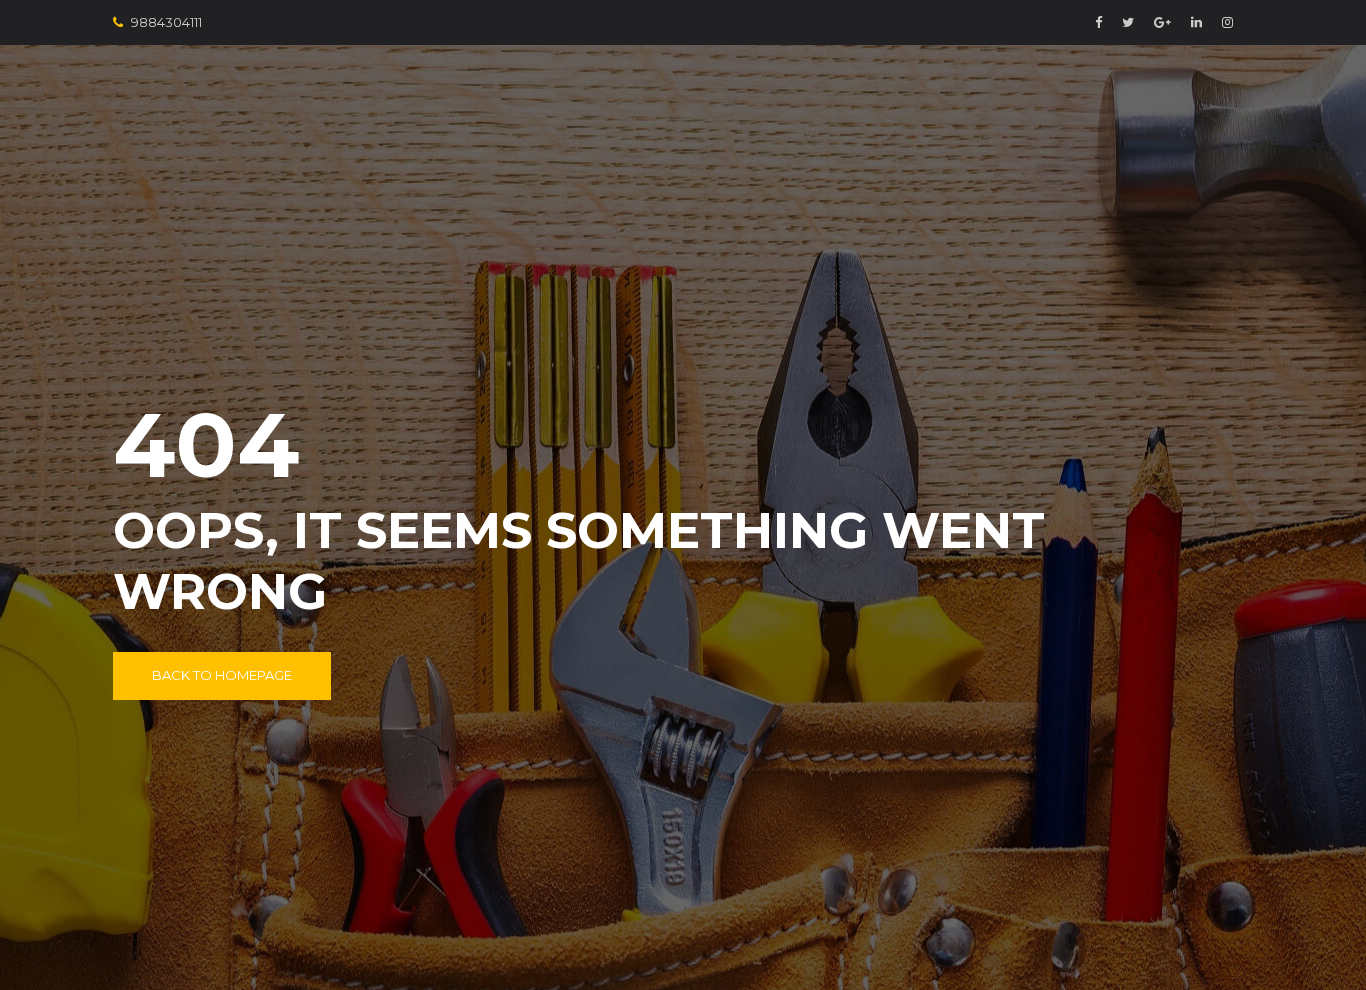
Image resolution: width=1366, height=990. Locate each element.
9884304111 (166, 22)
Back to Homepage (222, 675)
